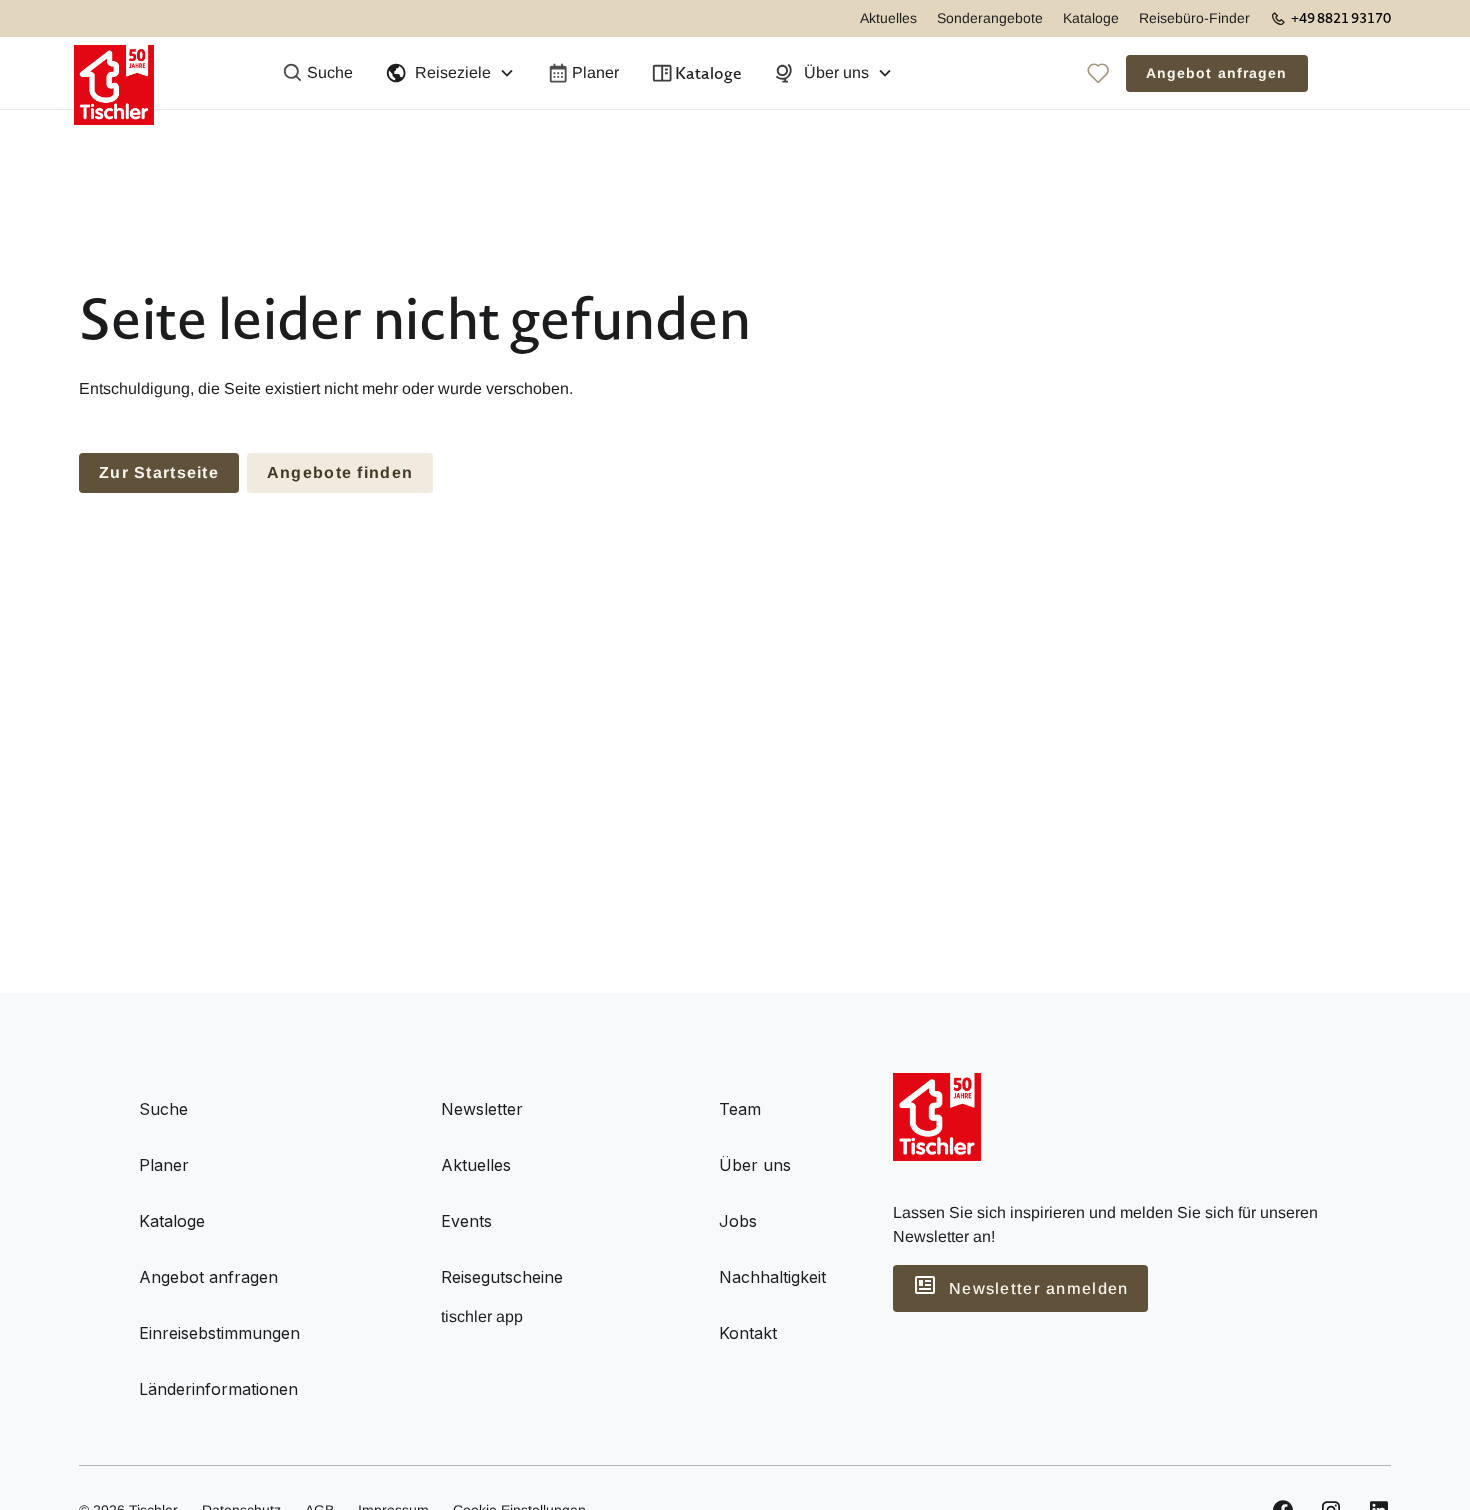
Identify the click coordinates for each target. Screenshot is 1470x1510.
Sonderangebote (990, 18)
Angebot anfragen (1217, 73)
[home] (114, 73)
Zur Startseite (159, 472)
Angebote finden (340, 472)
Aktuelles (888, 18)
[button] (450, 73)
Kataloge (1091, 18)
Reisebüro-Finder (1194, 18)
